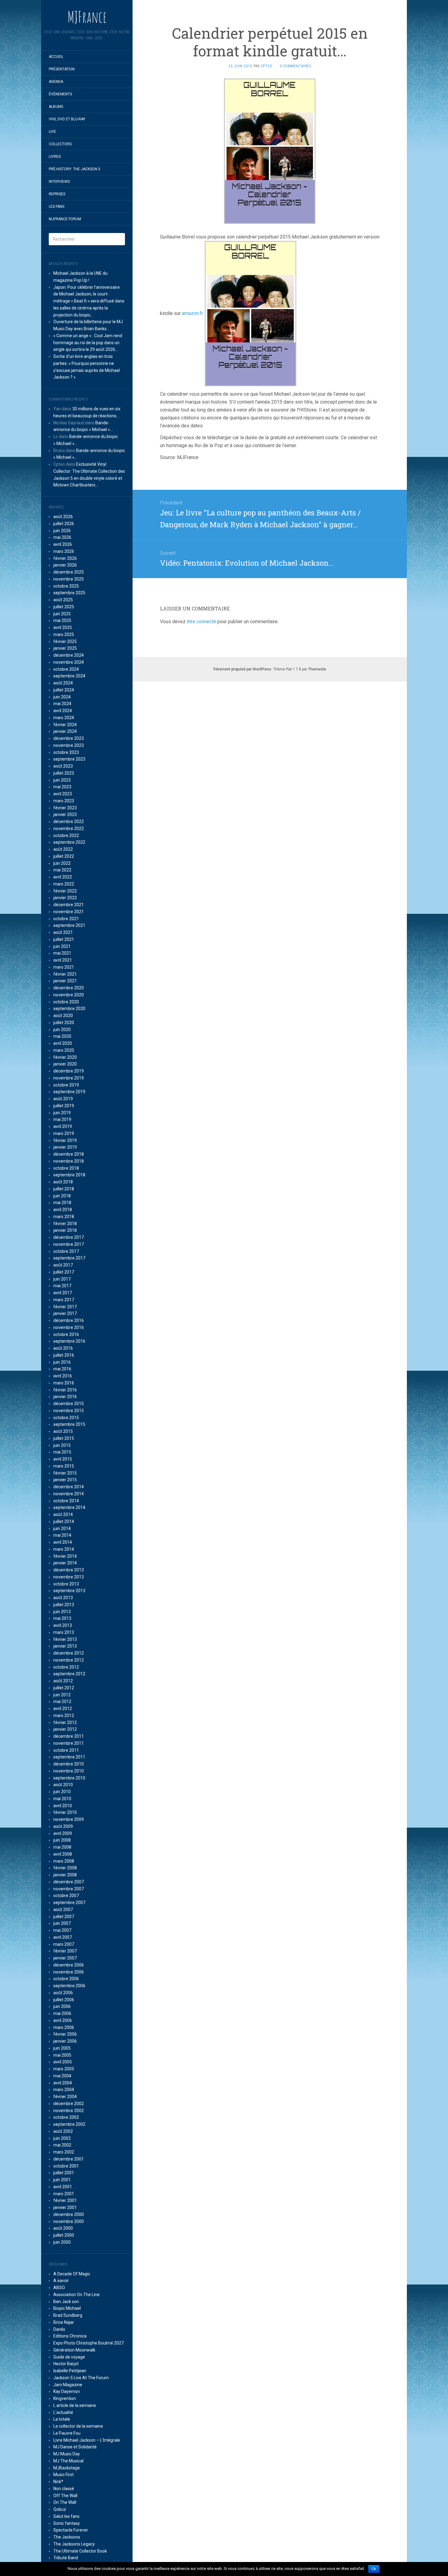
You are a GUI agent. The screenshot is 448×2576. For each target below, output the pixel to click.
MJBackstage (67, 2468)
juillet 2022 (64, 856)
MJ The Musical (68, 2461)
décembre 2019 (69, 1071)
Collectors (60, 144)
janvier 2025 (65, 648)
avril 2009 (63, 1833)
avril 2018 (63, 1210)
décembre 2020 (69, 988)
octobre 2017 (66, 1251)
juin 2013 (62, 1612)
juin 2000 (62, 2242)
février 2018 (65, 1224)
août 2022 (63, 849)
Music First (64, 2475)
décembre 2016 (69, 1320)
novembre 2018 (69, 1161)
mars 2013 (64, 1632)
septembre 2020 (69, 1009)
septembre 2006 (69, 1986)
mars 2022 (64, 884)
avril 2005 (63, 2062)
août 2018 (63, 1182)
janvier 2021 (65, 981)
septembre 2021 (69, 925)
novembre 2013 (69, 1577)
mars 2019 (64, 1133)
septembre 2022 (69, 842)
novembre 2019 (69, 1078)
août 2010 (63, 1785)
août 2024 (63, 683)
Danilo (59, 2329)
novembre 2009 (69, 1819)
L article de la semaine (75, 2405)
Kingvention (65, 2398)
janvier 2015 (65, 1480)
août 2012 (63, 1681)
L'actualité (63, 2412)
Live (52, 132)
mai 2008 (62, 1847)
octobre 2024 (66, 669)
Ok (374, 2569)
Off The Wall (65, 2496)
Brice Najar (64, 2322)
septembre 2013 (69, 1591)
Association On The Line (76, 2295)
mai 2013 (62, 1618)
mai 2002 (62, 2145)
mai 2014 (62, 1535)
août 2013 (63, 1598)
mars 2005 (64, 2069)
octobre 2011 (66, 1750)
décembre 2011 (69, 1736)
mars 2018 (64, 1217)
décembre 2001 (69, 2159)
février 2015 (65, 1473)
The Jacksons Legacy (74, 2544)
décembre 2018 (69, 1154)
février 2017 (65, 1307)
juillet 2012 (64, 1688)
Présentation (62, 69)
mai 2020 (62, 1036)
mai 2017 (62, 1286)
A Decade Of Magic (72, 2274)
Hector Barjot (66, 2364)
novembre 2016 (69, 1327)
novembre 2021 (69, 912)
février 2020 (65, 1057)
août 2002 (63, 2131)
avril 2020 (63, 1043)
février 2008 (65, 1868)
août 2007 (63, 1910)
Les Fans (57, 207)
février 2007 (65, 1951)
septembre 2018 (69, 1175)
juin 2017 (62, 1279)
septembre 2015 (69, 1424)
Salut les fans (66, 2516)
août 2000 (63, 2228)
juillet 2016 (64, 1355)
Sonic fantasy (67, 2523)
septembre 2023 (69, 759)
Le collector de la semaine (78, 2426)
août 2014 (63, 1514)
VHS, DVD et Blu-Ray (67, 119)
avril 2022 (63, 877)
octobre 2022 (66, 836)
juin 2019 (62, 1113)
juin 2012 (62, 1695)
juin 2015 (62, 1445)
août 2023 (63, 766)
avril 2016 (63, 1376)
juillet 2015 (64, 1438)
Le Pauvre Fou (67, 2433)
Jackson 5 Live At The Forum (81, 2378)
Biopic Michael (67, 2308)
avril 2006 (63, 2020)
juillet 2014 (64, 1521)
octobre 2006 (66, 1979)
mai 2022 (62, 870)
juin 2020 (62, 1030)
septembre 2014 (69, 1507)
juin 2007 (62, 1923)
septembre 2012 (69, 1674)
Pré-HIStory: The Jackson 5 (75, 169)
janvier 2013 (65, 1646)
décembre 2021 (69, 905)
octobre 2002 (66, 2117)
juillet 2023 (64, 773)
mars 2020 (64, 1050)
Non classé (64, 2489)
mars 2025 (64, 634)
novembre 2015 (69, 1411)
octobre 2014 (66, 1501)
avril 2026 (63, 544)
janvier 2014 (65, 1563)
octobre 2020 (66, 1002)
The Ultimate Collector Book (80, 2551)
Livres (55, 157)
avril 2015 (63, 1459)
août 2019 (63, 1099)
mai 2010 (62, 1799)
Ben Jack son (66, 2302)
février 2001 (65, 2200)
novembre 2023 (69, 745)
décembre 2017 (69, 1237)
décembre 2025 (69, 572)
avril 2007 (63, 1937)
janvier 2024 (65, 731)
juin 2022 (62, 863)
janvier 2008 (65, 1875)
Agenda (56, 82)
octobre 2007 (66, 1896)
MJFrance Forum (65, 219)
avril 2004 (63, 2083)
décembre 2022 (69, 822)
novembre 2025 (69, 579)
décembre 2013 (69, 1570)
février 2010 (65, 1812)
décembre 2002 (69, 2104)
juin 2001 (62, 2180)
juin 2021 (62, 946)
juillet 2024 (64, 690)
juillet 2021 (64, 939)
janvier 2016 (65, 1397)
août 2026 (63, 517)
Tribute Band (66, 2558)
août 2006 (63, 1993)
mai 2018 (62, 1203)
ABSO (59, 2288)
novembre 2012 (69, 1660)
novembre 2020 (69, 995)
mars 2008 (64, 1861)
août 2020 (63, 1016)
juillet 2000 (64, 2235)
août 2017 (63, 1265)
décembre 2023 (69, 738)
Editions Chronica (70, 2336)
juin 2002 (62, 2138)
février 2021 (65, 974)
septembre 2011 (69, 1757)
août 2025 (63, 600)
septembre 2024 (69, 676)
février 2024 (65, 725)
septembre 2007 (69, 1903)
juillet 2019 (64, 1106)
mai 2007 (62, 1930)
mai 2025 (62, 620)
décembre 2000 (69, 2214)
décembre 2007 (69, 1882)
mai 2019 (62, 1119)
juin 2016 (62, 1362)
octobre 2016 (66, 1334)
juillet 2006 (64, 2000)
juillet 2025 (64, 607)
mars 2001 (64, 2194)
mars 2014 (64, 1549)
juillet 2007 (64, 1917)
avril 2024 (63, 711)
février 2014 (65, 1556)
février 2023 (65, 808)
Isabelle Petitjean (70, 2371)
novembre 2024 (69, 662)
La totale (62, 2419)
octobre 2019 (66, 1085)
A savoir (61, 2281)
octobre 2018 (66, 1168)
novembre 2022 (69, 829)
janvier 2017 (65, 1313)
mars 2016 (64, 1383)
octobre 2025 (66, 586)
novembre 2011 (69, 1743)
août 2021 (63, 932)
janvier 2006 (65, 2041)
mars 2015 (64, 1466)
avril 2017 (63, 1293)
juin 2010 (62, 1792)
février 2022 (65, 891)
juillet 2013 (64, 1605)
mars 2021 (64, 967)
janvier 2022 (65, 898)
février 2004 (65, 2097)
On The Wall (65, 2502)
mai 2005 (62, 2055)
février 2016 (65, 1390)
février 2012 (65, 1723)
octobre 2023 (66, 752)
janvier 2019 (65, 1147)
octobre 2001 (66, 2166)
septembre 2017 (69, 1258)
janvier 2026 (65, 565)
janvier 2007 (65, 1958)
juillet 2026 (64, 524)
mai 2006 (62, 2013)
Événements (60, 94)
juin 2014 (62, 1528)
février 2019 (65, 1140)
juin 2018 (62, 1196)
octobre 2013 (66, 1584)
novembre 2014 (69, 1494)
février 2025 (65, 641)
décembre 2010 (69, 1764)
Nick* (58, 2482)
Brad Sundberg (68, 2315)
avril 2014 (63, 1542)
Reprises (57, 194)
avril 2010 (63, 1806)
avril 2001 (63, 2187)
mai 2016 (62, 1369)
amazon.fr (192, 313)
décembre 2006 (69, 1965)
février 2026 (65, 558)
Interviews (59, 182)
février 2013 (65, 1639)
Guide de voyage (69, 2357)
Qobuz (60, 2509)
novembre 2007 (69, 1889)
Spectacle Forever (71, 2530)
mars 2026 (64, 551)
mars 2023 (64, 801)
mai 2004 (62, 2076)
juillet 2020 (64, 1023)
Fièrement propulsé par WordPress (242, 669)
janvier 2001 (65, 2207)
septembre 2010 (69, 1778)
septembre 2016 (69, 1341)
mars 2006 (64, 2027)
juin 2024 (62, 697)
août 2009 (63, 1826)
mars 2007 (64, 1944)
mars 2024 (64, 718)
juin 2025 (62, 614)
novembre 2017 (69, 1244)
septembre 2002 (69, 2124)
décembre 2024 (69, 655)
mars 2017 (64, 1300)
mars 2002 (64, 2152)
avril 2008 (63, 1854)
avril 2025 (63, 627)
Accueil (56, 57)
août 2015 (63, 1431)
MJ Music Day (67, 2454)
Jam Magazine (68, 2385)
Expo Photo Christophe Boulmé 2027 (89, 2343)
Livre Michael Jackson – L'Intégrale (87, 2440)
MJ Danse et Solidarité (75, 2447)
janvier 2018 (65, 1230)
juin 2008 (62, 1840)
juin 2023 (62, 780)
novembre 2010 (69, 1771)
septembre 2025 (69, 593)
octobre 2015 (66, 1418)
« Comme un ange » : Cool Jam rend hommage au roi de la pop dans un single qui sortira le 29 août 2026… (88, 343)
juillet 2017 (64, 1272)
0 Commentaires (295, 66)
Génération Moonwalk (74, 2350)
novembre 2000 (69, 2221)
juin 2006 (62, 2006)
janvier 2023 (65, 814)
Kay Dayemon (67, 2391)
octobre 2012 (66, 1667)
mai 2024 (62, 704)
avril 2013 (63, 1625)
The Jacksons (67, 2537)
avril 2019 (63, 1126)
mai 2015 (62, 1452)
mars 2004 (64, 2090)
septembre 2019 (69, 1092)
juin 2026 (62, 531)
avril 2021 (63, 960)
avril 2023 (63, 794)
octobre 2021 (66, 919)
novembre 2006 (69, 1972)
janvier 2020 (65, 1064)
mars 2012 (64, 1716)
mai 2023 (62, 787)
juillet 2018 (64, 1189)
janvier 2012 (65, 1729)
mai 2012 (62, 1701)
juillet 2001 (64, 2173)
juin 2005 (62, 2048)
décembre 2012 (69, 1653)
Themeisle (317, 669)
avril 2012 (63, 1708)
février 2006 (65, 2034)
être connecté (201, 622)
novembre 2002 (69, 2111)
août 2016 (63, 1348)
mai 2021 (62, 953)
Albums (56, 107)
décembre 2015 (69, 1404)
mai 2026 (62, 537)
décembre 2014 (69, 1487)
